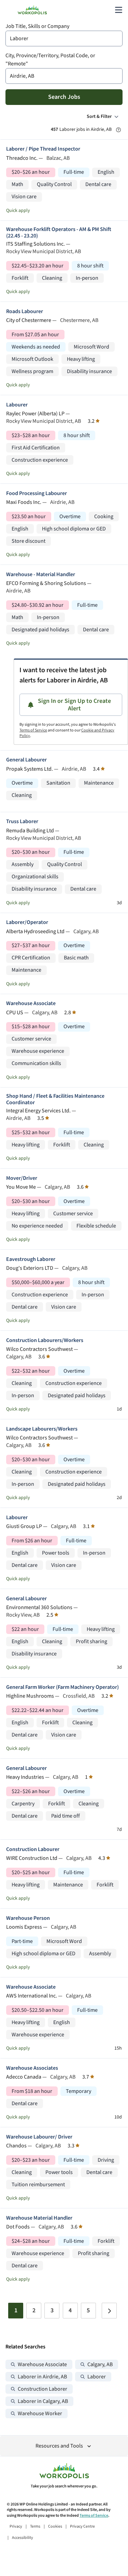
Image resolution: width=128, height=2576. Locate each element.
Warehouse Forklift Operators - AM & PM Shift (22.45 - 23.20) (59, 233)
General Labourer (26, 760)
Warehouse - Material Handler (41, 575)
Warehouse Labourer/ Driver (39, 2137)
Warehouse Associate (31, 1004)
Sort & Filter (99, 117)
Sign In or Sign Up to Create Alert (74, 705)
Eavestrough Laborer (31, 1259)
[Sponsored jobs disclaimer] (118, 130)
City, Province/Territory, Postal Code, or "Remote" (50, 60)
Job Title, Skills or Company (37, 26)
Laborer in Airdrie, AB (42, 2377)
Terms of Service (33, 730)
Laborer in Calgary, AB (43, 2401)
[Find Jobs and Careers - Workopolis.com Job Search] (32, 10)
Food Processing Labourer (37, 493)
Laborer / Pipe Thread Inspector (43, 149)
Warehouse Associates (32, 2068)
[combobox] (64, 38)
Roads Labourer (25, 312)
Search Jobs (64, 97)
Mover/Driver (22, 1178)
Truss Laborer (22, 822)
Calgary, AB (100, 2365)
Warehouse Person (28, 1918)
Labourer (17, 405)
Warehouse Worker (40, 2414)
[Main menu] (118, 10)
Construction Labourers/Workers (45, 1340)
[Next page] (109, 2311)
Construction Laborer (42, 2389)
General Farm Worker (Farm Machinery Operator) (62, 1687)
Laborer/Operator (27, 922)
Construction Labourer (33, 1849)
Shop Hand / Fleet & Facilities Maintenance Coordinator (55, 1099)
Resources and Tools (59, 2446)
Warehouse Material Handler (39, 2218)
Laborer (97, 2377)
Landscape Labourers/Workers (42, 1429)
